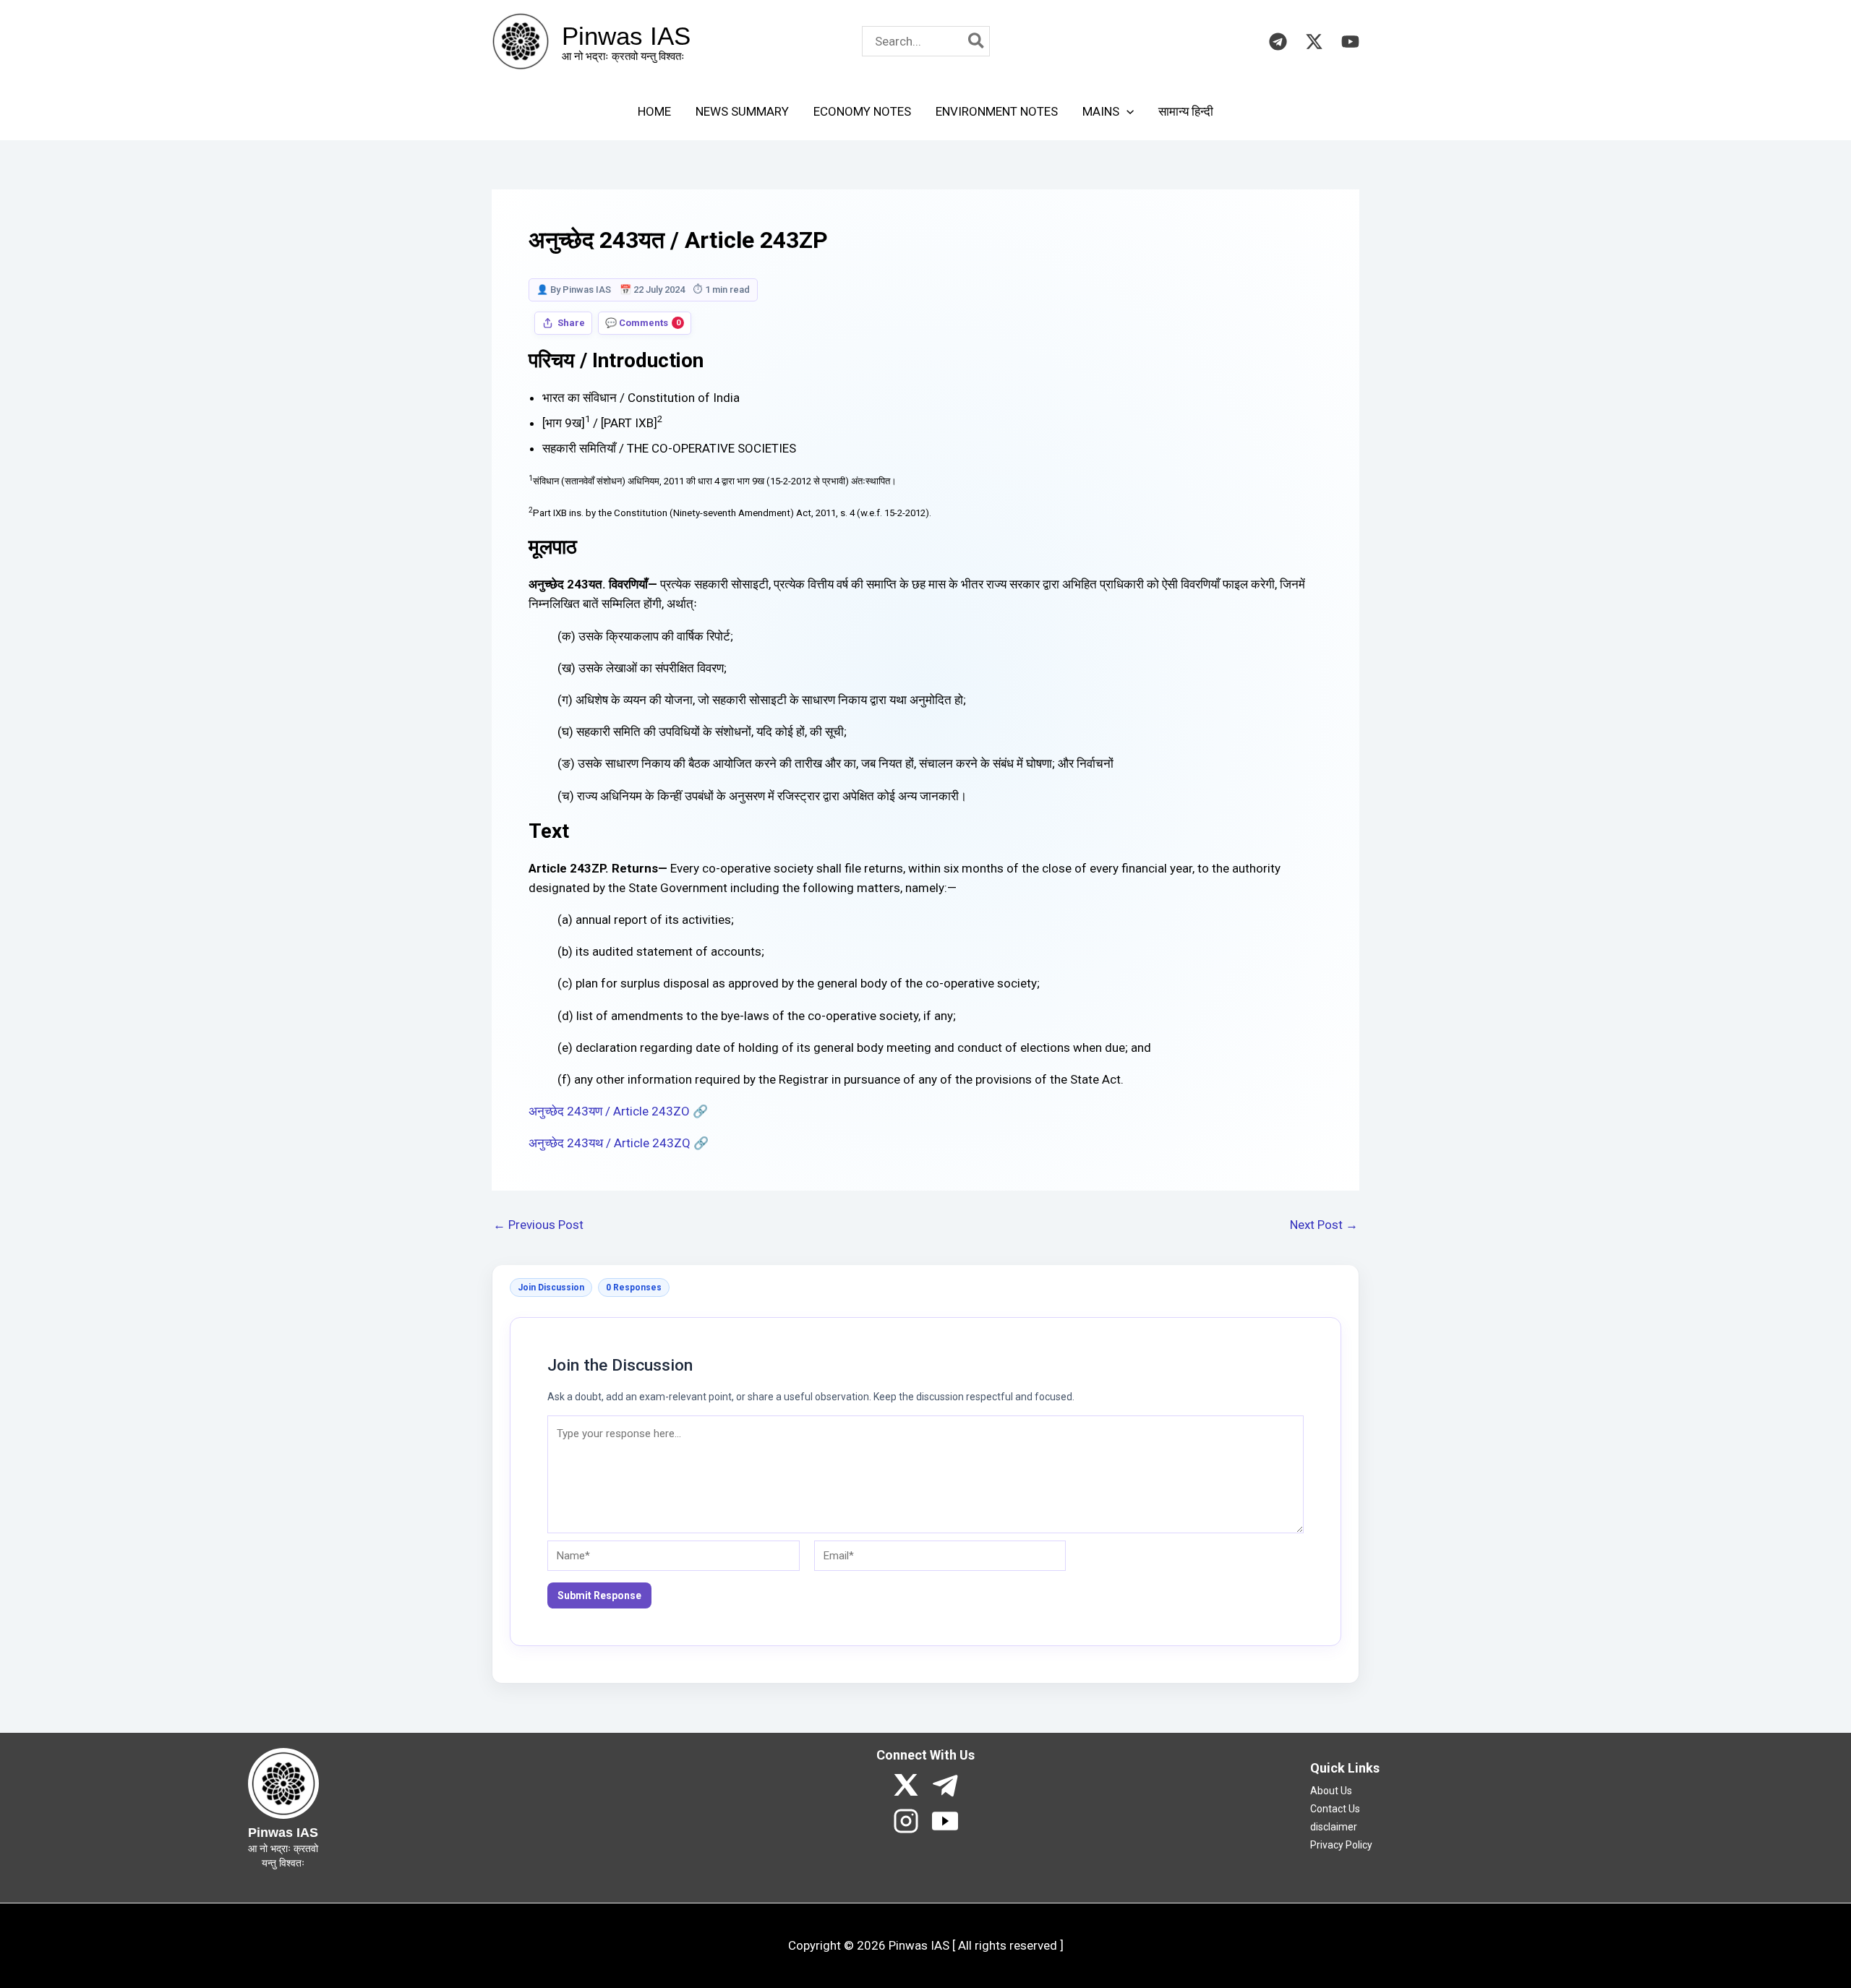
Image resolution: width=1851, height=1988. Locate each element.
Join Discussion (551, 1288)
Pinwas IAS (626, 36)
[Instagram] (906, 1821)
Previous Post (538, 1225)
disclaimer (1334, 1827)
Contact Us (1335, 1809)
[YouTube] (1350, 42)
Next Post (1324, 1225)
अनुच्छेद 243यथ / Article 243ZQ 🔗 (619, 1143)
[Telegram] (1278, 42)
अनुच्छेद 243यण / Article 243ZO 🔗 (618, 1111)
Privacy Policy (1341, 1845)
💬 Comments (643, 323)
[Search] (977, 41)
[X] (906, 1785)
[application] (1127, 111)
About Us (1331, 1791)
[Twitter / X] (1314, 42)
